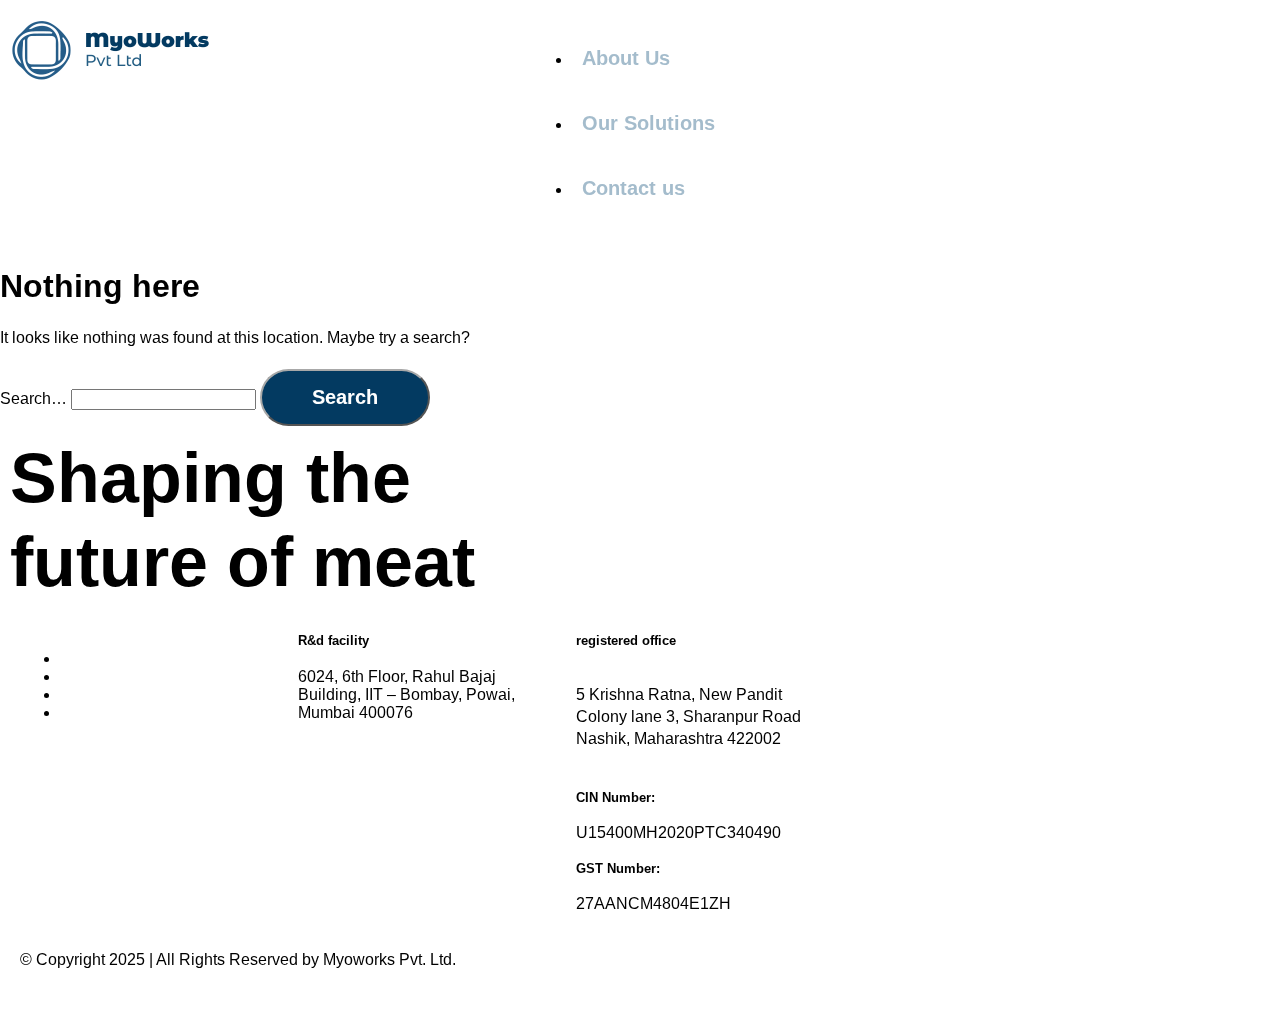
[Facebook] (99, 783)
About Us (626, 58)
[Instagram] (153, 783)
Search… (33, 398)
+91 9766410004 (423, 822)
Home (81, 658)
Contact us (633, 188)
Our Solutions (648, 123)
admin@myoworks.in (437, 752)
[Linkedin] (45, 783)
